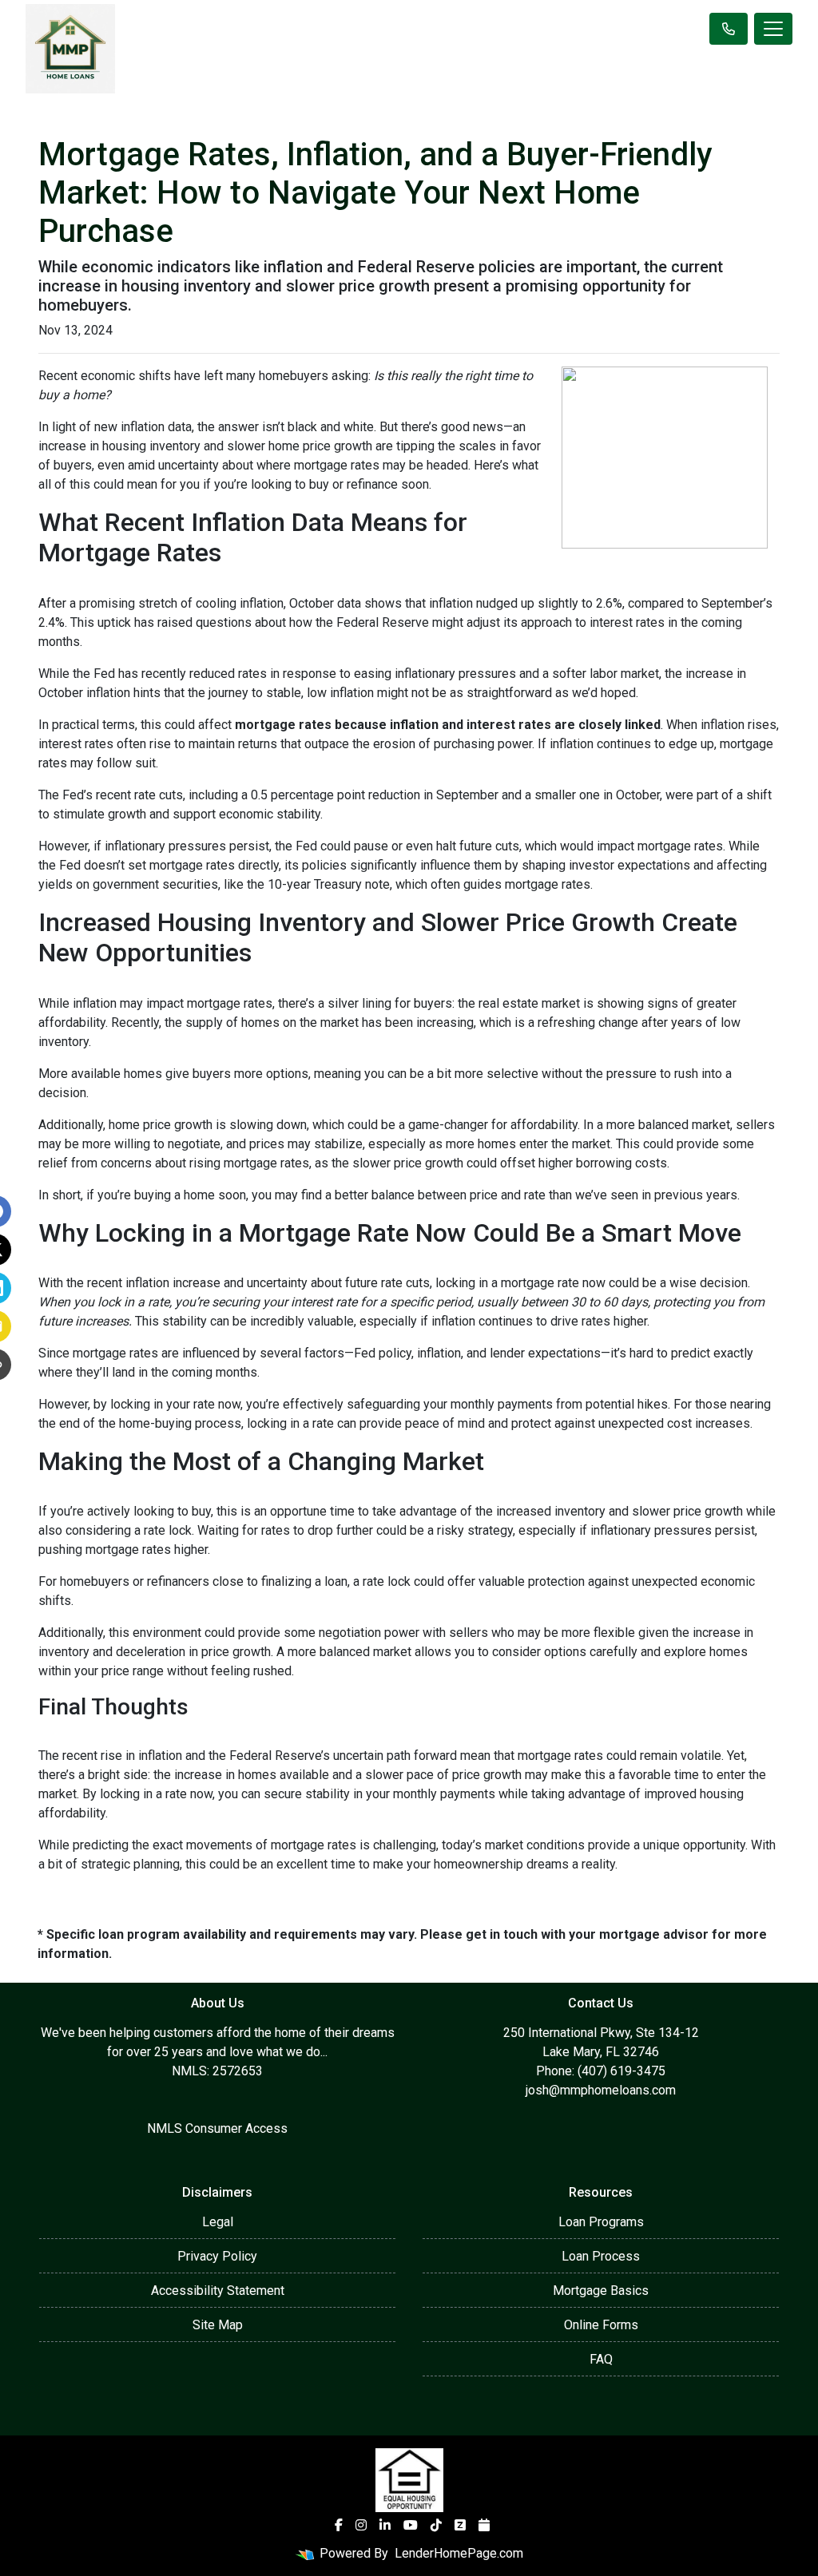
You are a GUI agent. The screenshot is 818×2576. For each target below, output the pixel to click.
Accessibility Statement (218, 2291)
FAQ (601, 2359)
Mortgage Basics (601, 2291)
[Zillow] (460, 2525)
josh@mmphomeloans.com (601, 2090)
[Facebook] (339, 2525)
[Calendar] (484, 2525)
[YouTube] (411, 2525)
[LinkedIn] (385, 2525)
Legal (218, 2222)
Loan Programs (601, 2222)
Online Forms (601, 2325)
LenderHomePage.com (459, 2553)
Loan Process (601, 2256)
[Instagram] (361, 2525)
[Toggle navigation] (773, 29)
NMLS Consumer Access (217, 2128)
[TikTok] (436, 2525)
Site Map (218, 2325)
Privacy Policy (217, 2256)
